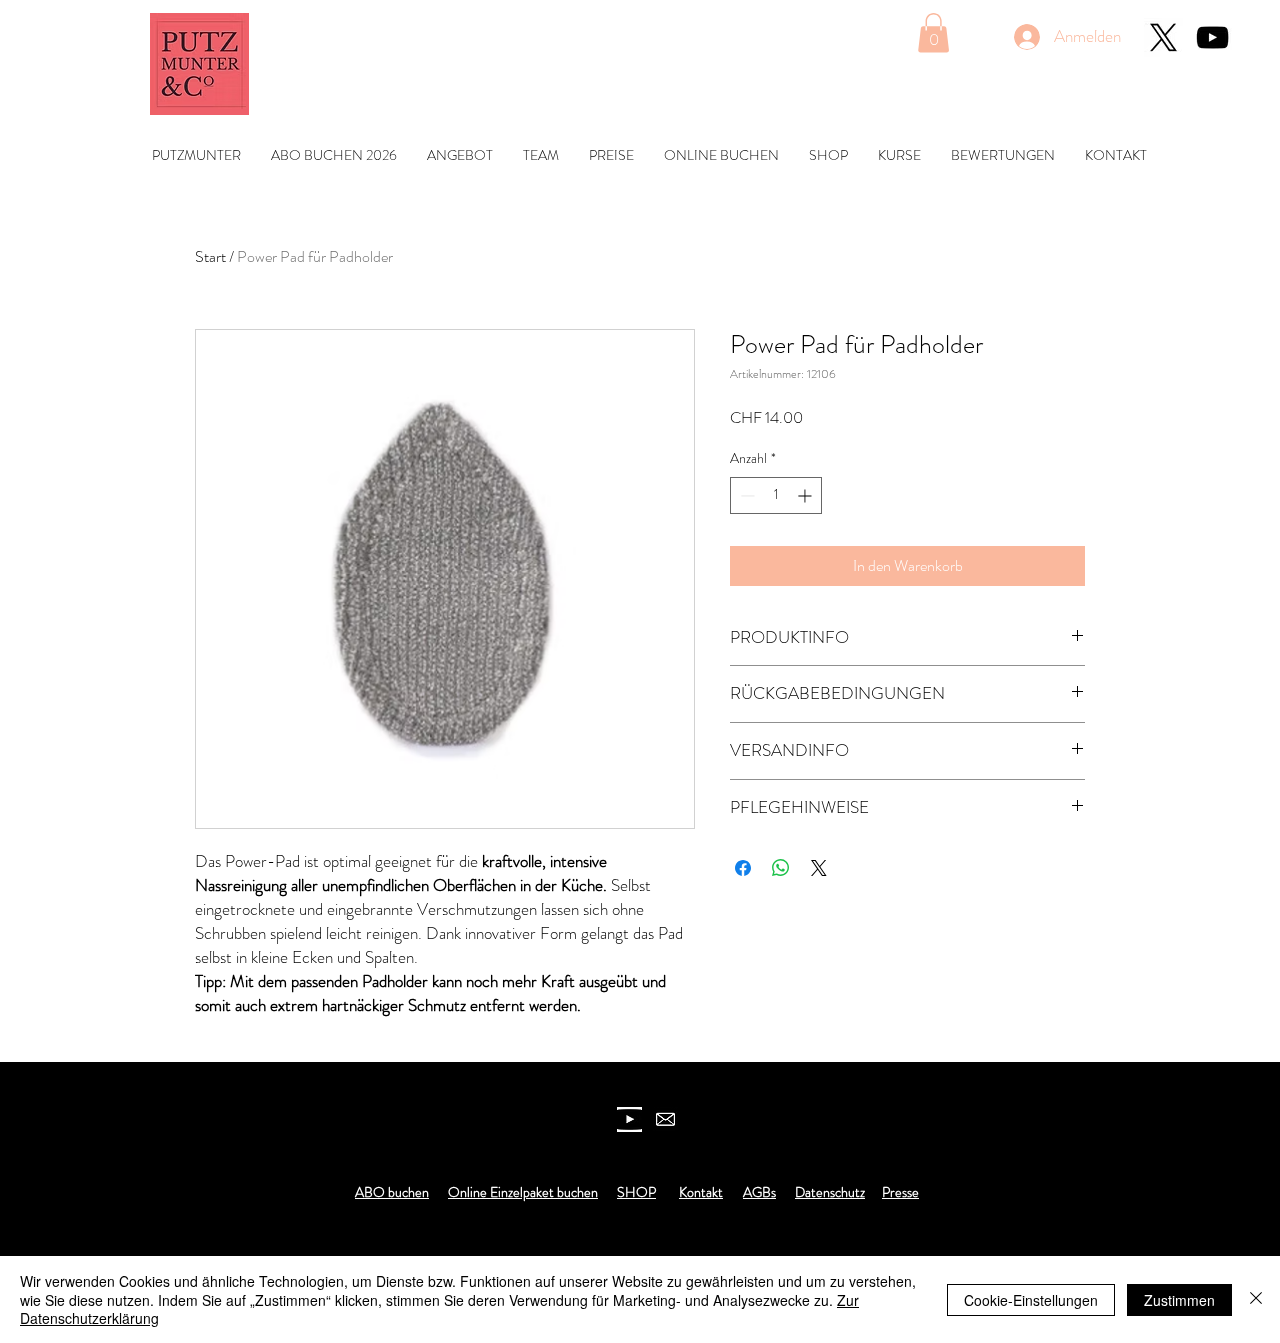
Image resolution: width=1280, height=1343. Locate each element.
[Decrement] (745, 495)
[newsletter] (665, 1119)
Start (210, 256)
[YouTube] (1212, 37)
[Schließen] (1256, 1299)
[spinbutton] (776, 495)
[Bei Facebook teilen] (743, 868)
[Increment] (806, 495)
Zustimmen (1179, 1300)
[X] (1163, 37)
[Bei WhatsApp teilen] (781, 868)
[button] (933, 32)
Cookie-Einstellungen (1031, 1300)
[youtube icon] (629, 1119)
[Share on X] (819, 868)
